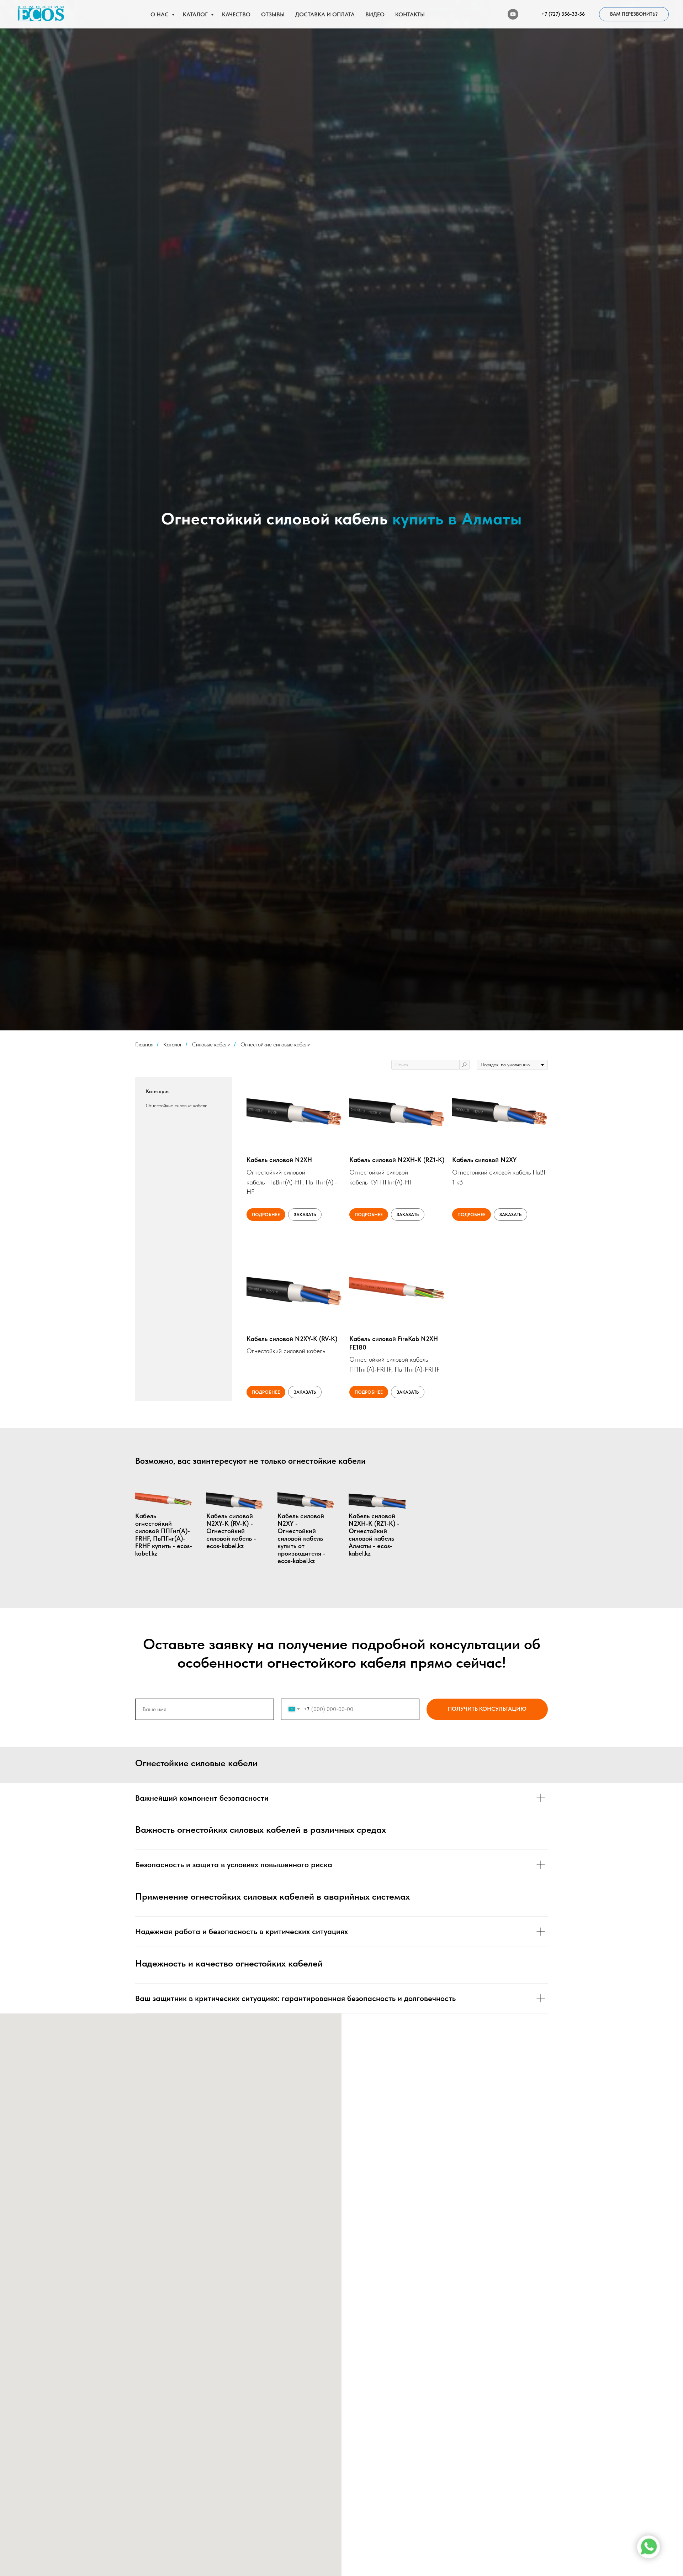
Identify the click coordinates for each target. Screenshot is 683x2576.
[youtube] (513, 14)
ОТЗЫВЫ (273, 14)
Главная (144, 1044)
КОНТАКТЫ (410, 14)
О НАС (160, 14)
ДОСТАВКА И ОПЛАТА (325, 14)
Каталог (173, 1044)
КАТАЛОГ (196, 14)
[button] (634, 14)
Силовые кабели (211, 1044)
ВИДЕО (375, 14)
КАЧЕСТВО (236, 14)
